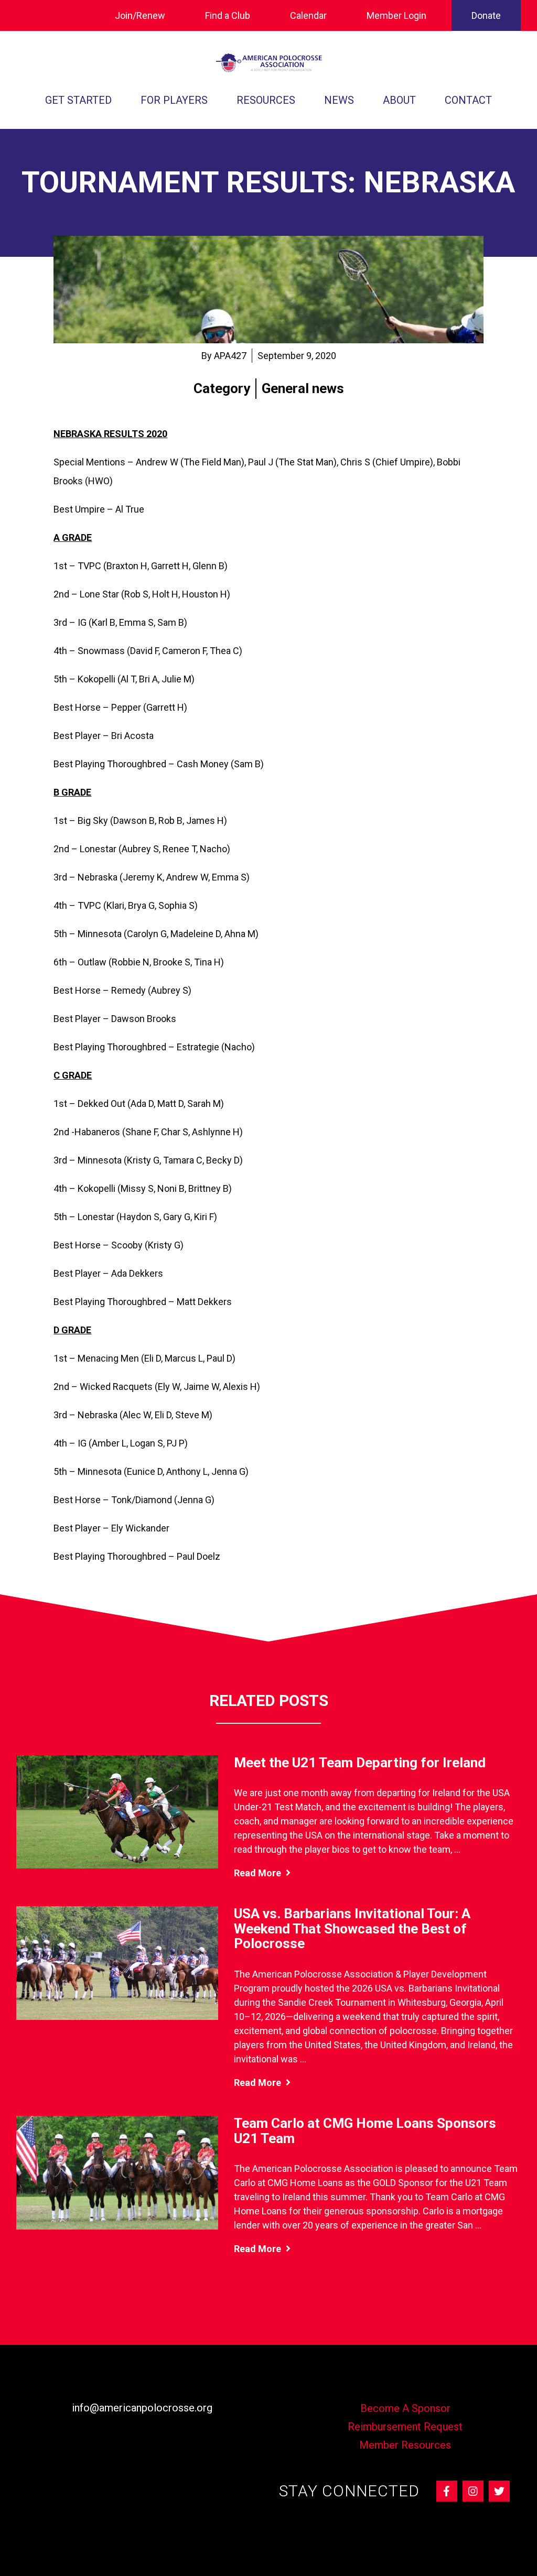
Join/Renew (140, 15)
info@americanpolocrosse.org (142, 2408)
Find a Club (228, 15)
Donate (486, 15)
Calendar (308, 15)
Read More (259, 1873)
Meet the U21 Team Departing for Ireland (360, 1763)
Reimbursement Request (405, 2427)
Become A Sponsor (405, 2408)
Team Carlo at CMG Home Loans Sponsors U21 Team (365, 2131)
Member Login (396, 15)
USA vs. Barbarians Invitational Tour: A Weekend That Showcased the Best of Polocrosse (352, 1928)
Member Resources (405, 2445)
